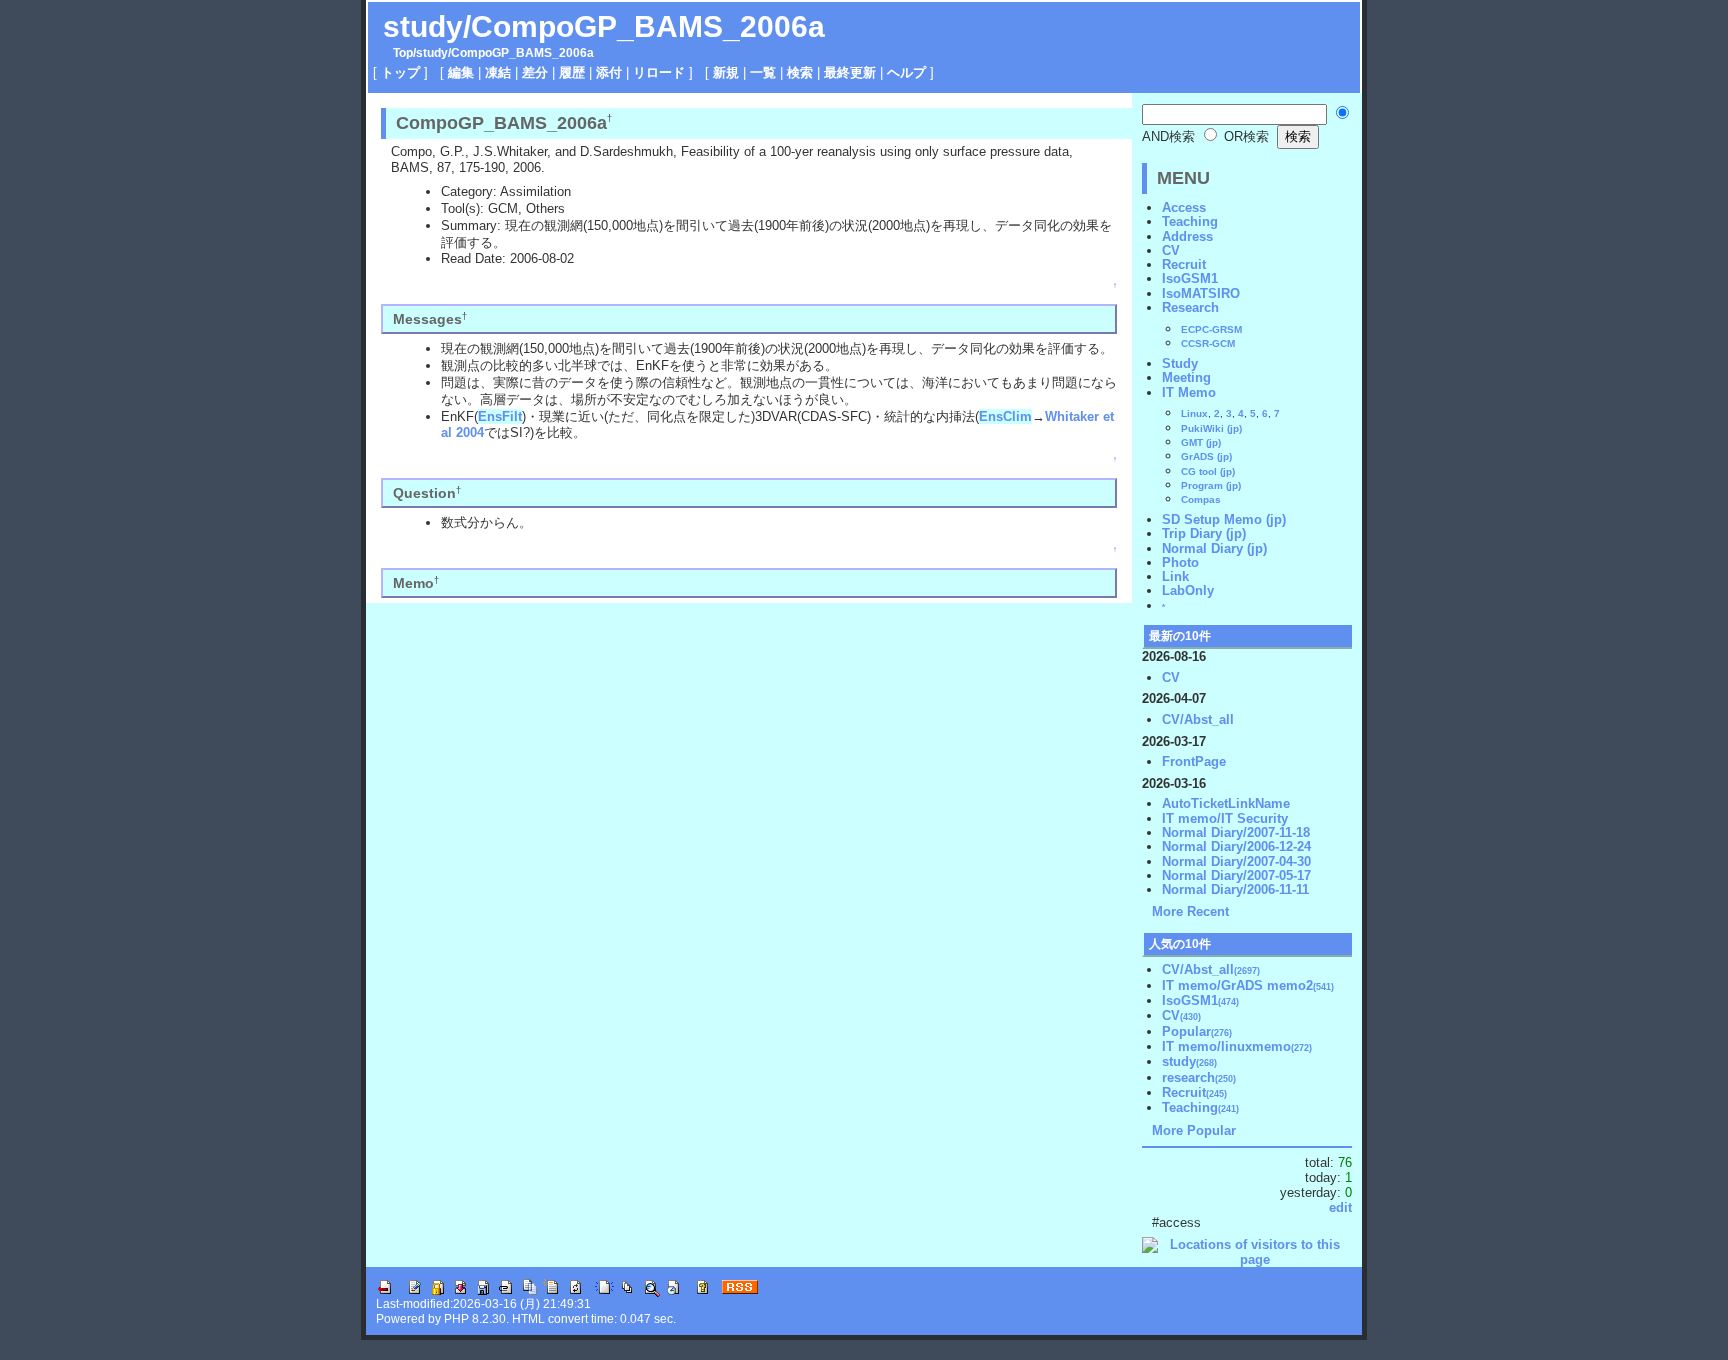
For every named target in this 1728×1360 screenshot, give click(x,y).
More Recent (1190, 911)
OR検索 (1244, 136)
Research (1190, 307)
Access (1184, 207)
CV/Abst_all (1198, 719)
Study (1180, 363)
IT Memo (1189, 392)
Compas (1201, 499)
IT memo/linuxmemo (1237, 1046)
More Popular (1194, 1130)
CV (1171, 250)
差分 (535, 72)
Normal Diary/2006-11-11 (1235, 889)
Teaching (1190, 221)
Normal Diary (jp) (1214, 548)
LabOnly (1188, 590)
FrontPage (1194, 761)
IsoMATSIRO (1201, 293)
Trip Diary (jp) (1204, 533)
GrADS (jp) (1206, 456)
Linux (1194, 413)
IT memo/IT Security (1225, 818)
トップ (400, 72)
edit (1340, 1207)
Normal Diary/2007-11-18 (1236, 832)
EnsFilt (500, 416)
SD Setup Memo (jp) (1224, 519)
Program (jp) (1211, 485)
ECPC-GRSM (1211, 329)
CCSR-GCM (1208, 343)
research (1199, 1077)
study (432, 53)
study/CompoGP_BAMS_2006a (604, 26)
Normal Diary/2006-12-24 (1236, 846)
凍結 (498, 72)
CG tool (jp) (1208, 471)
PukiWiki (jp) (1211, 428)
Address (1187, 236)
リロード (659, 72)
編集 (461, 72)
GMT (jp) (1201, 442)
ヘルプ (906, 72)
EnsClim (1005, 416)
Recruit (1184, 264)
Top (403, 53)
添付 (609, 72)
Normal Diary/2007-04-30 (1236, 861)
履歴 (572, 72)
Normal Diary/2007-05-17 (1236, 875)
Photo (1180, 562)
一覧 (763, 72)
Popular (1197, 1031)
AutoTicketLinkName (1226, 803)
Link (1175, 576)
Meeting (1186, 377)
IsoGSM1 (1190, 278)
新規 (726, 72)
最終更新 (850, 72)
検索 (800, 72)
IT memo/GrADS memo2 (1248, 985)
